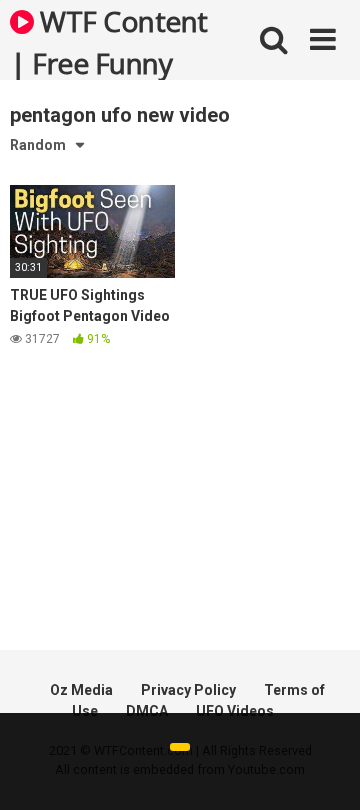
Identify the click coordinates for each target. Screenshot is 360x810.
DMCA (147, 711)
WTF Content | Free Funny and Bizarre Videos (109, 41)
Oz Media (81, 690)
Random (38, 145)
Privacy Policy (188, 690)
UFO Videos (235, 711)
